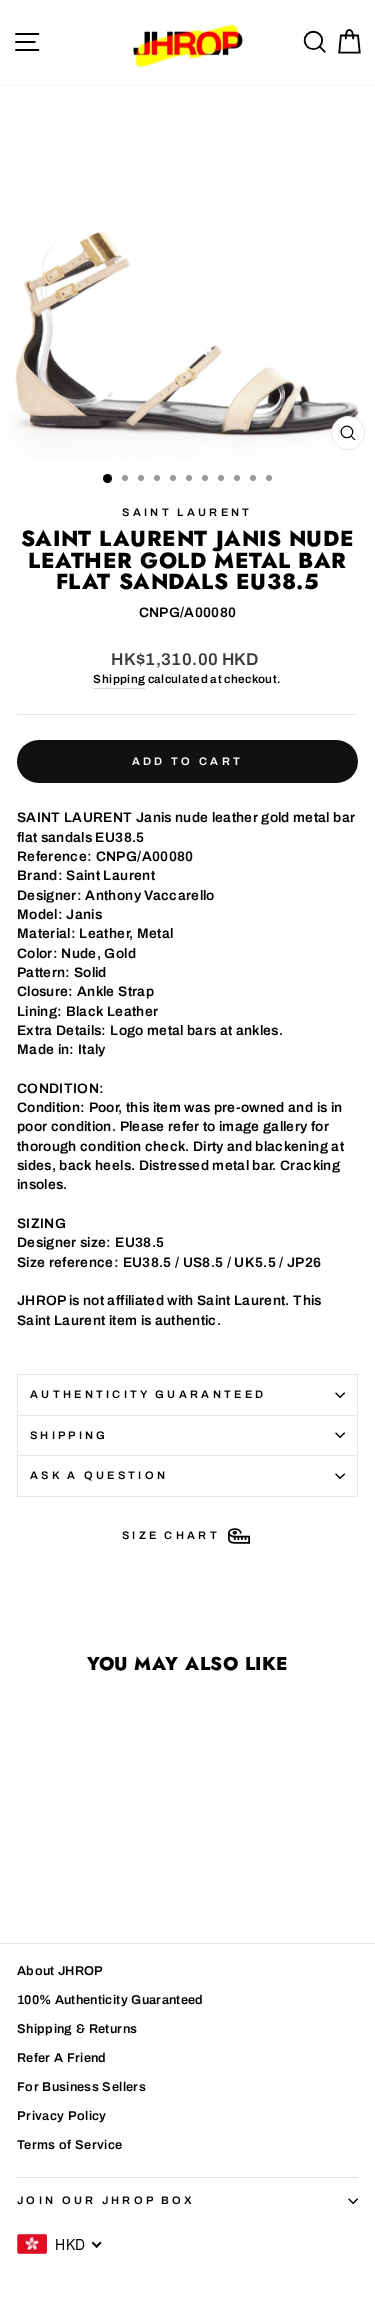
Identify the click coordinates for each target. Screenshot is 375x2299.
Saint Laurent (187, 512)
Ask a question (99, 1475)
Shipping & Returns (77, 2029)
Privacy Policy (62, 2116)
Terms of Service (70, 2145)
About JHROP (60, 1971)
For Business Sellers (81, 2087)
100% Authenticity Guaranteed (110, 2000)
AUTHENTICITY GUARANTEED (148, 1394)
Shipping (119, 679)
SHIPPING (69, 1435)
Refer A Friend (62, 2058)
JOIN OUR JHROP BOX (106, 2200)
